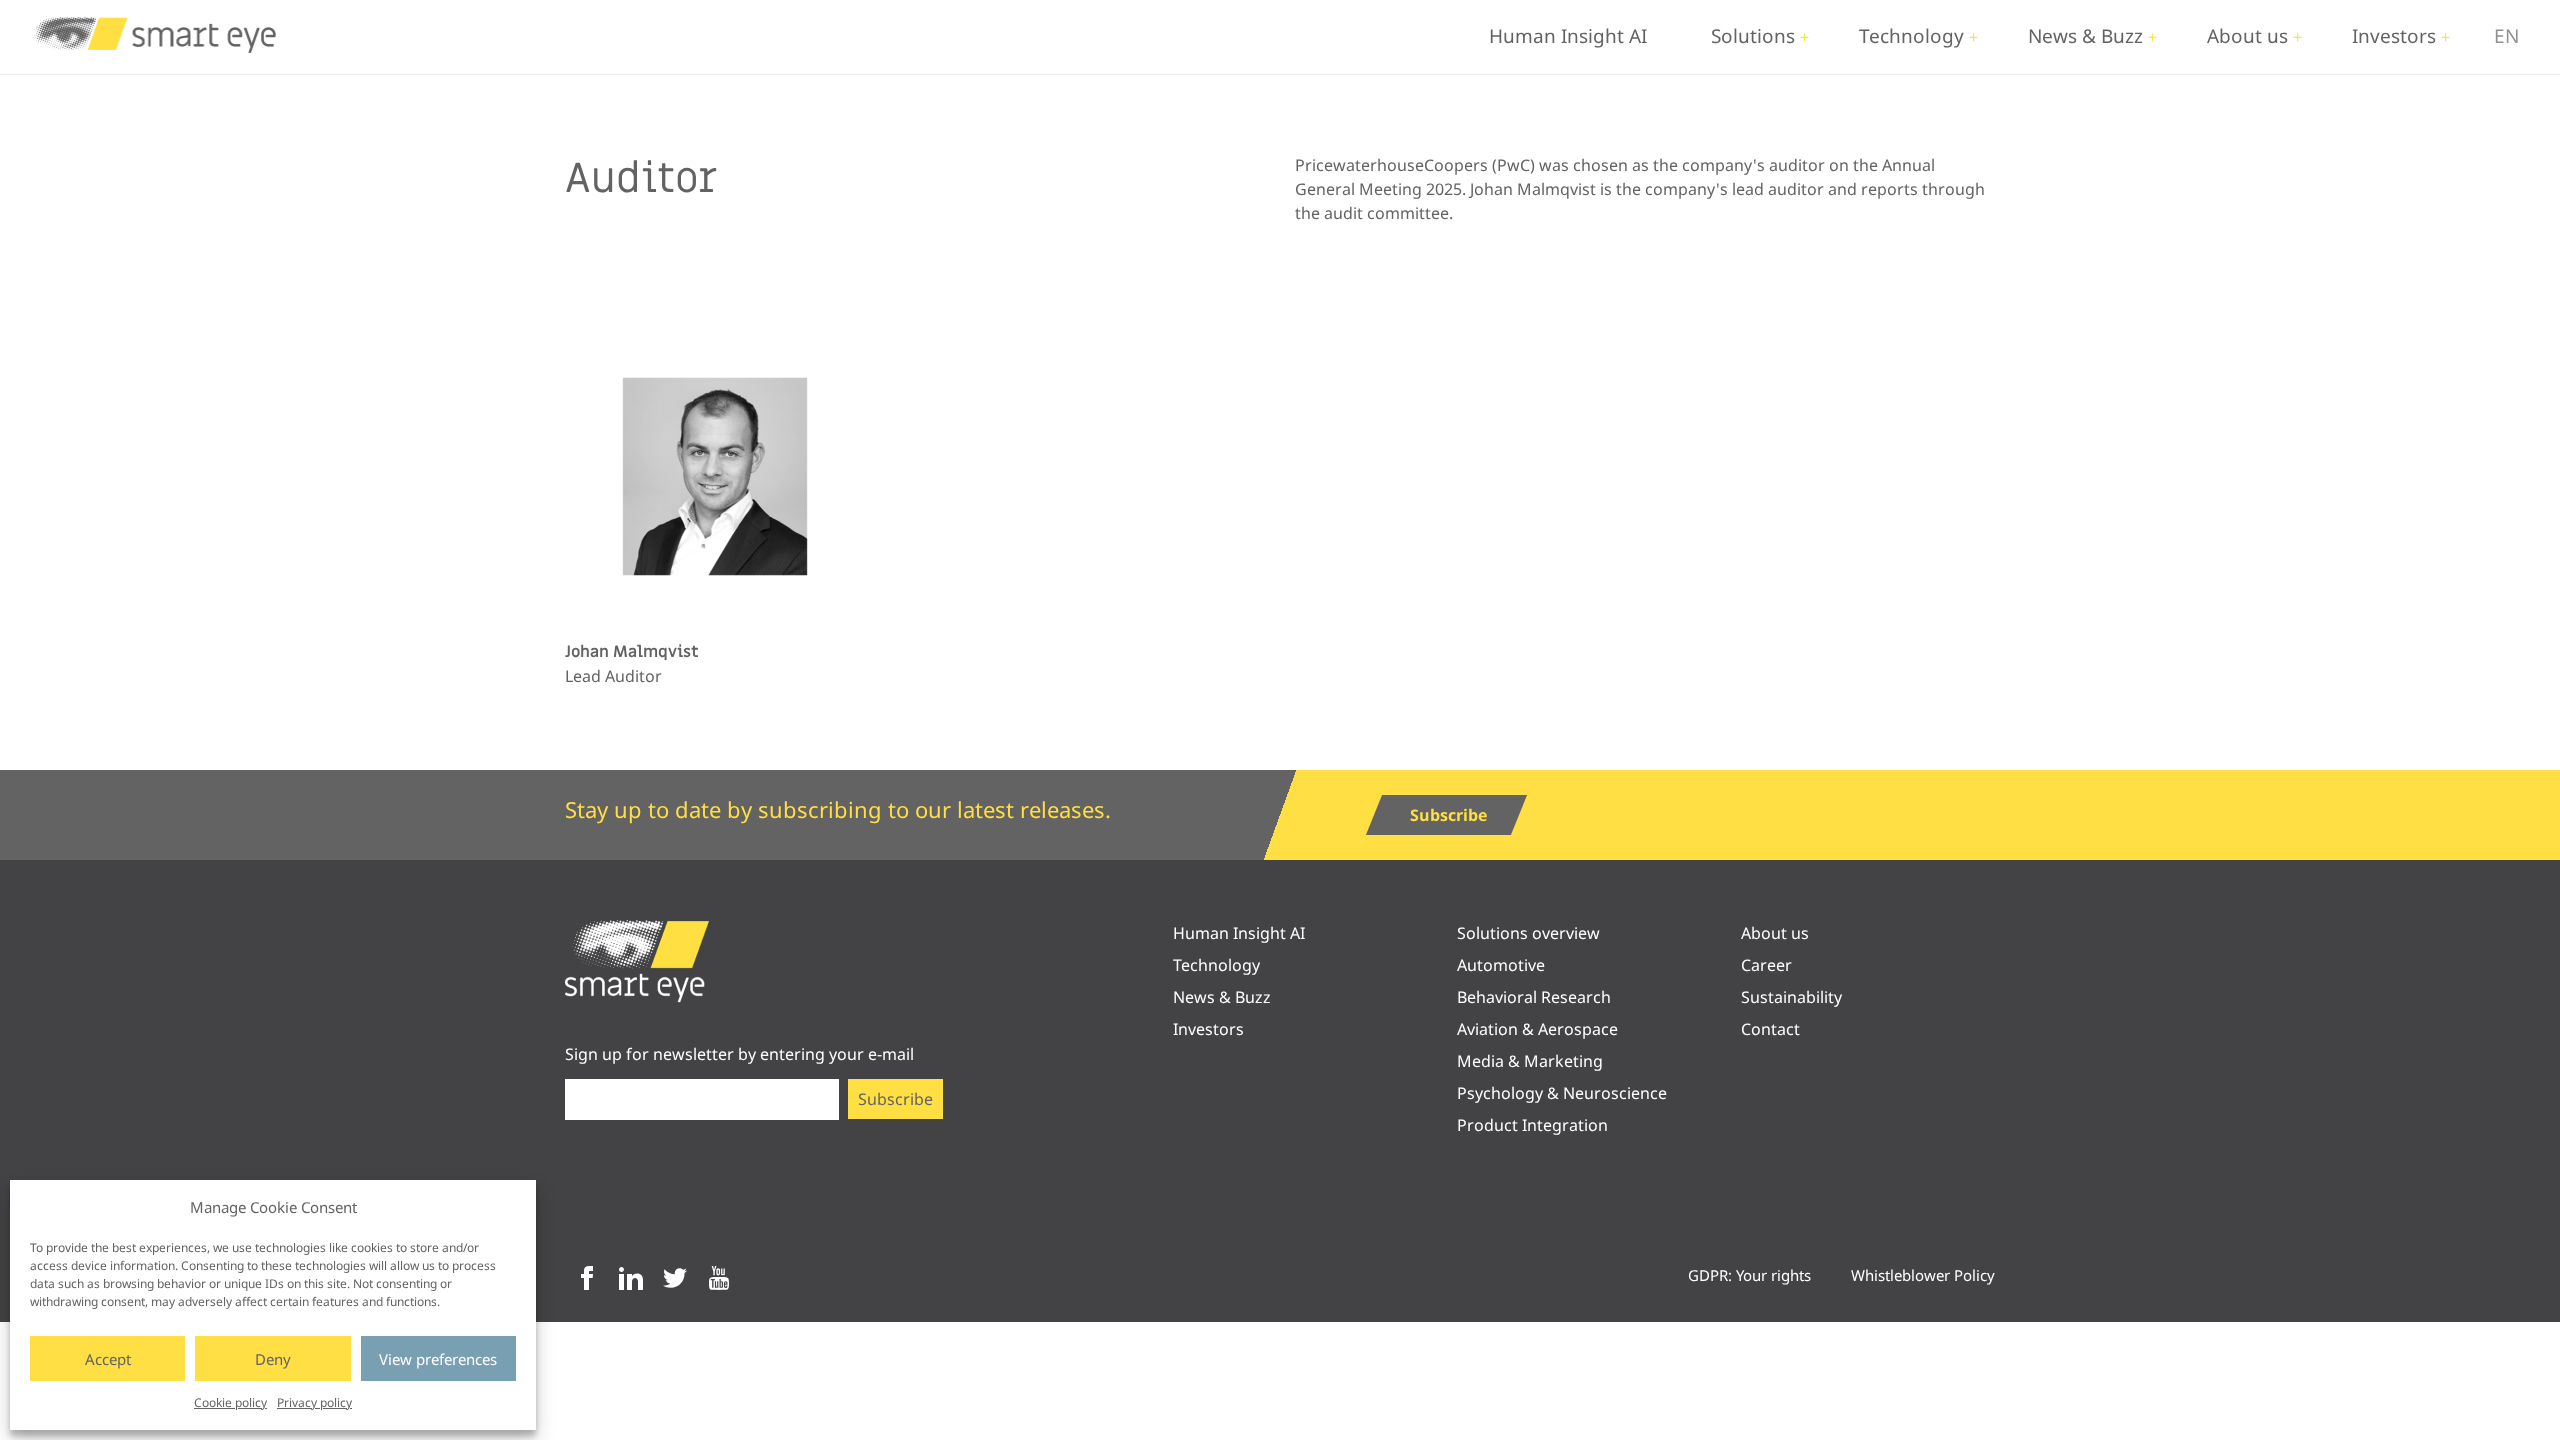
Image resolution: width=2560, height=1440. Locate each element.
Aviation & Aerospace (1537, 1029)
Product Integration (1532, 1125)
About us (2247, 36)
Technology (1911, 36)
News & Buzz (2085, 36)
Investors (2394, 36)
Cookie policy (230, 1402)
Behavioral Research (1534, 997)
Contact (1770, 1029)
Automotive (1501, 965)
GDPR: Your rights (1749, 1275)
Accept (108, 1359)
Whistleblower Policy (1923, 1275)
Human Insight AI (1568, 36)
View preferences (438, 1359)
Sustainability (1791, 997)
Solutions (1753, 36)
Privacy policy (314, 1402)
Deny (273, 1359)
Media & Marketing (1530, 1061)
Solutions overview (1528, 933)
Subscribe (1448, 815)
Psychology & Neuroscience (1562, 1093)
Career (1766, 965)
